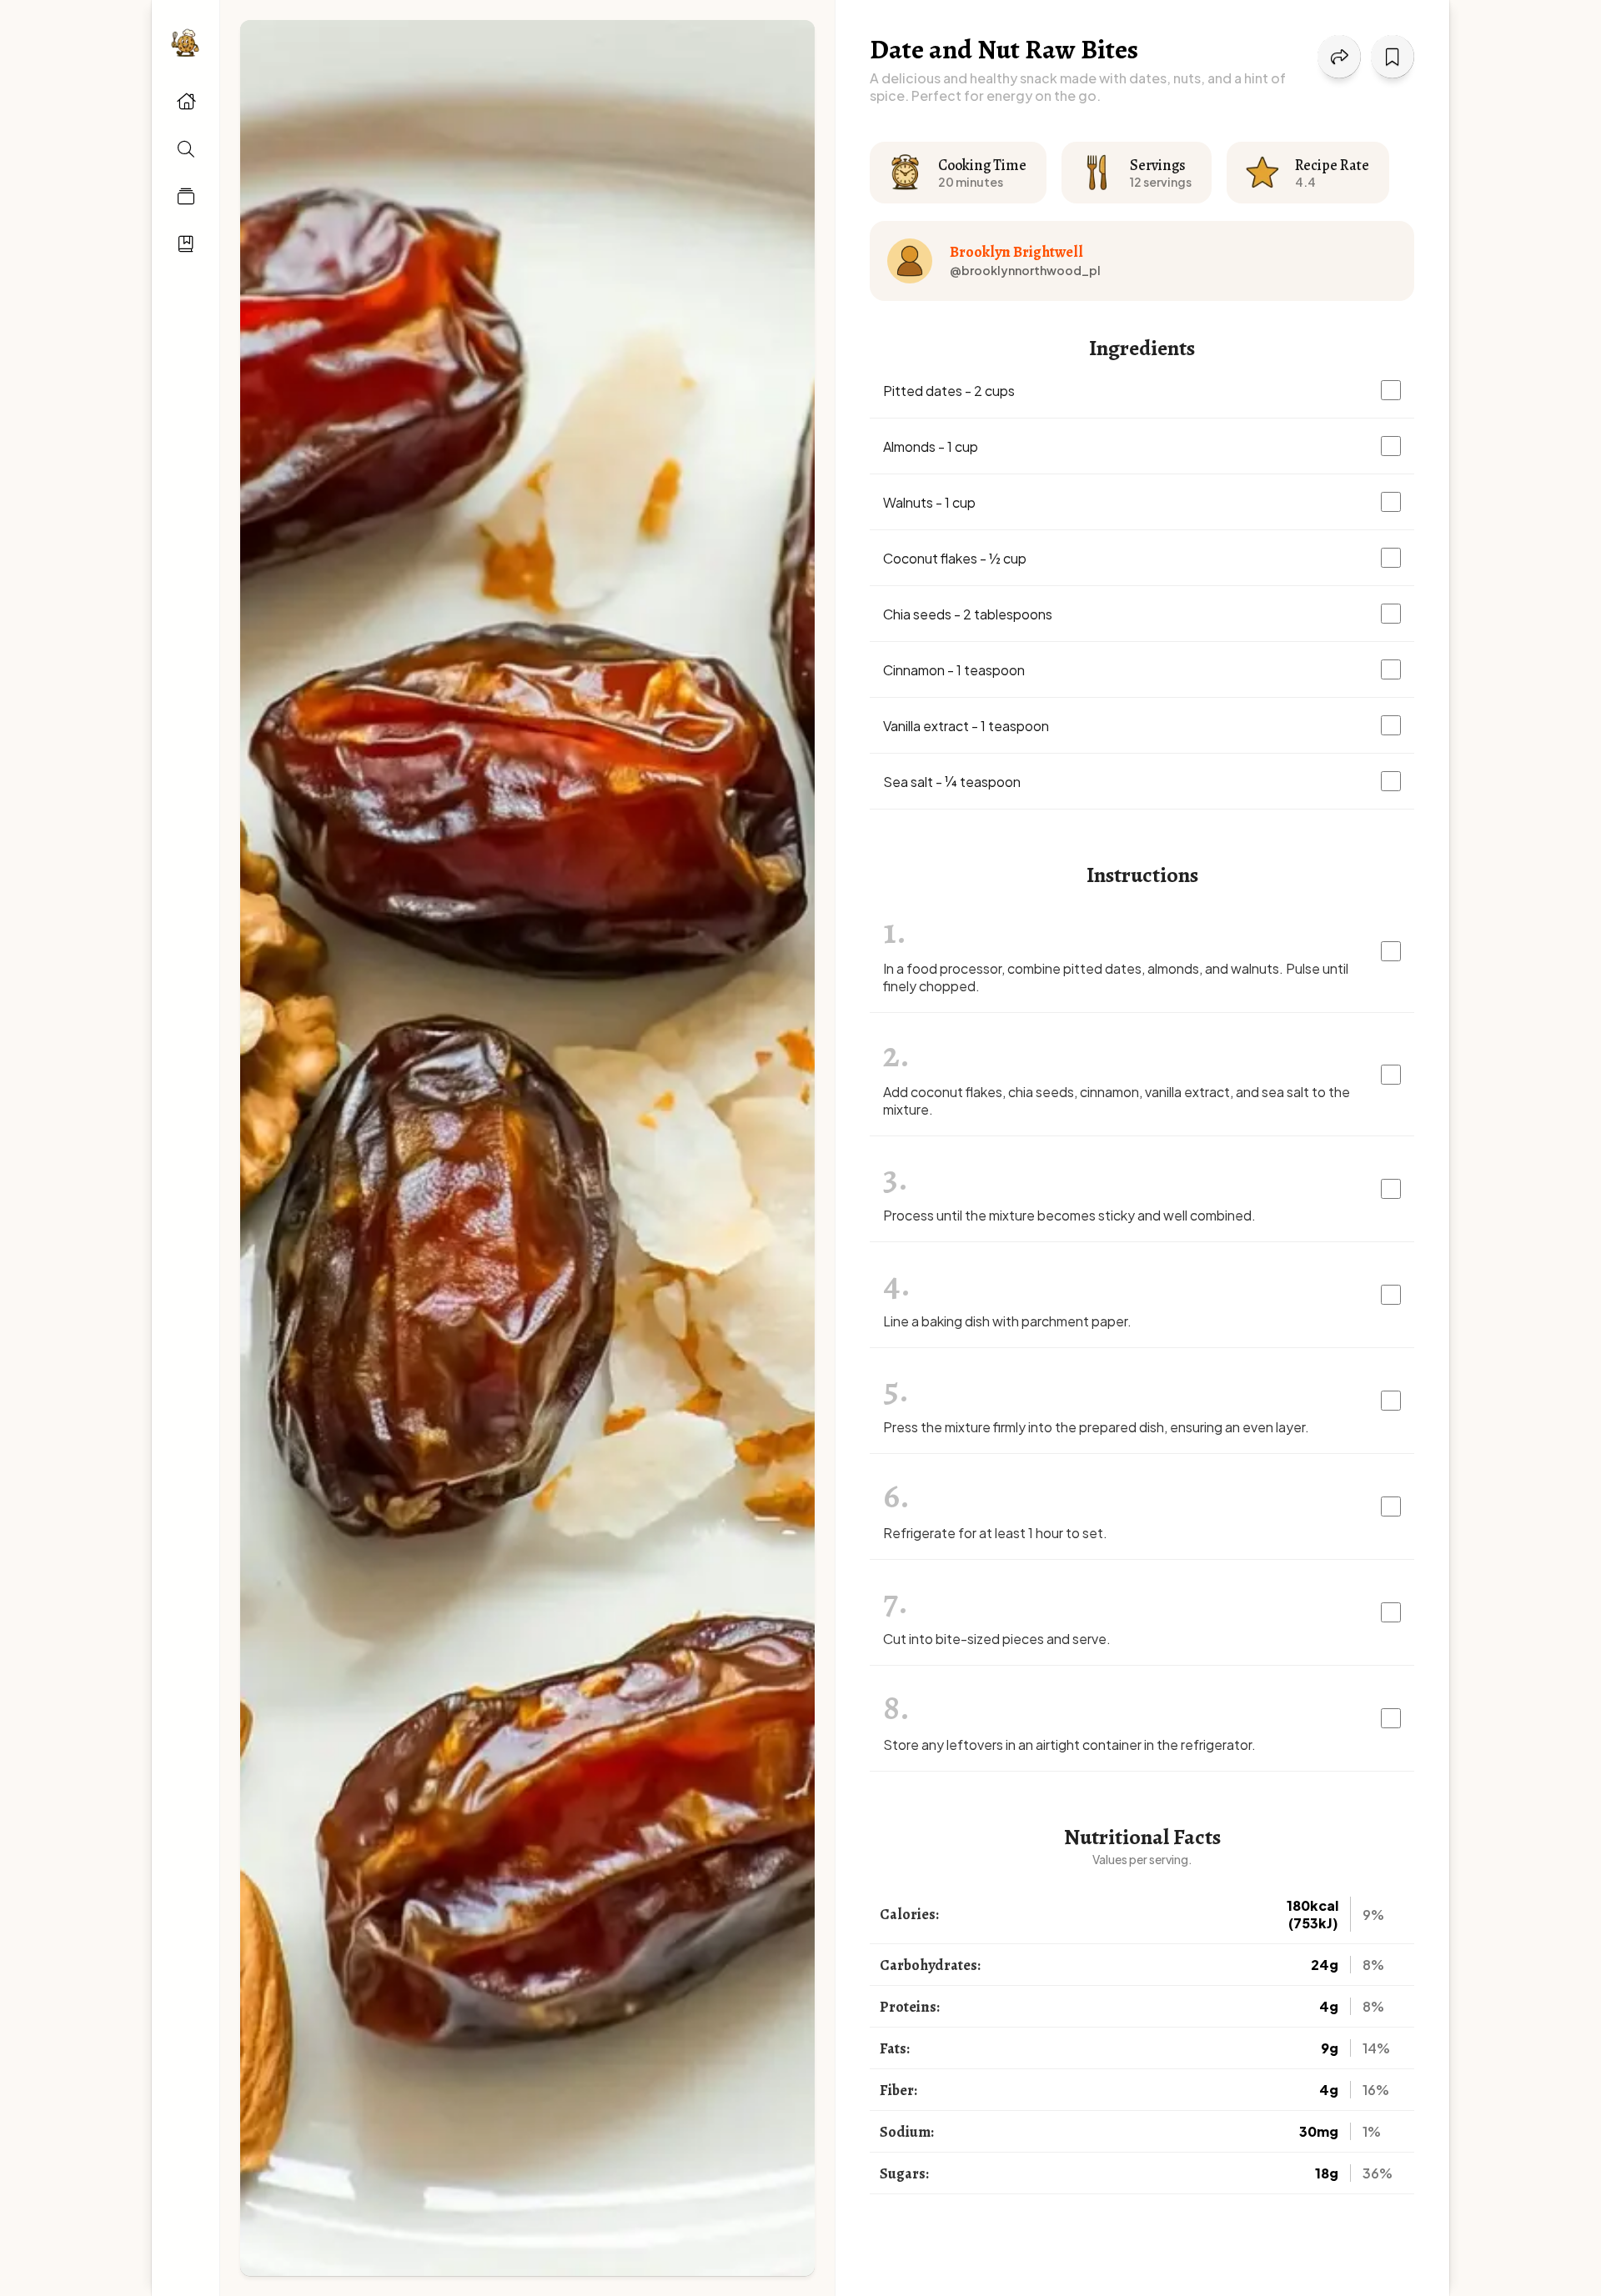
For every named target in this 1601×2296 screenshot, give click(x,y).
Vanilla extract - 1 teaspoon (966, 726)
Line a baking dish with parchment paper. (1007, 1321)
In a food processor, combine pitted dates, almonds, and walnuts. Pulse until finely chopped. (1116, 977)
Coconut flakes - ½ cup (955, 558)
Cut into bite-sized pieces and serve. (997, 1639)
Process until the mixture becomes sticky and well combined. (1069, 1215)
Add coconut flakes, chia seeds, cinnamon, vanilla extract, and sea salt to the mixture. (1117, 1100)
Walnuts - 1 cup (929, 502)
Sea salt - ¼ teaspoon (952, 782)
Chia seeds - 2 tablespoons (968, 614)
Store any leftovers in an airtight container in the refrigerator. (1069, 1745)
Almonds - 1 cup (931, 446)
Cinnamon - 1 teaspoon (954, 670)
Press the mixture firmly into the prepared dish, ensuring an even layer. (1096, 1427)
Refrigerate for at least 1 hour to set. (995, 1533)
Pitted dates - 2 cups (949, 391)
